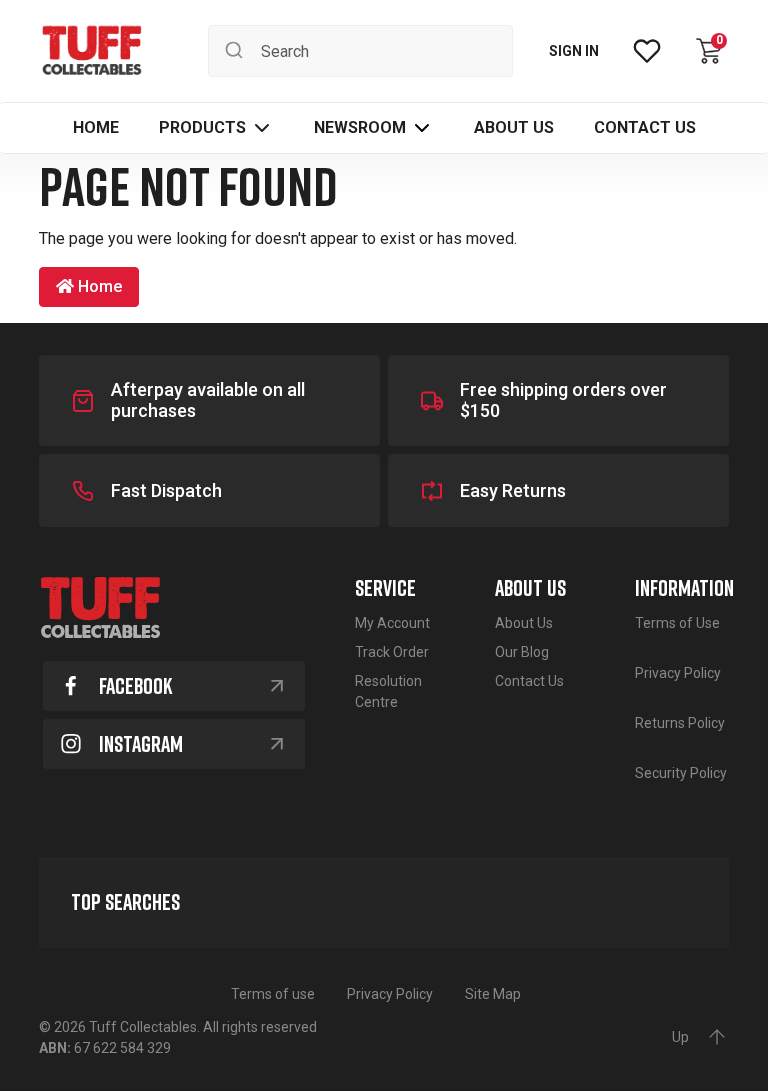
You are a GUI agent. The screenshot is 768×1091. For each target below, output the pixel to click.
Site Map (493, 994)
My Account (392, 623)
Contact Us (529, 681)
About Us (524, 623)
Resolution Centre (388, 691)
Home (98, 286)
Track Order (392, 652)
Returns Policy (680, 723)
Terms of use (273, 994)
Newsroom (360, 127)
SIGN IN (574, 51)
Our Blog (522, 652)
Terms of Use (677, 623)
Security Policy (681, 773)
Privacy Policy (678, 673)
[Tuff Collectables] (91, 51)
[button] (216, 128)
